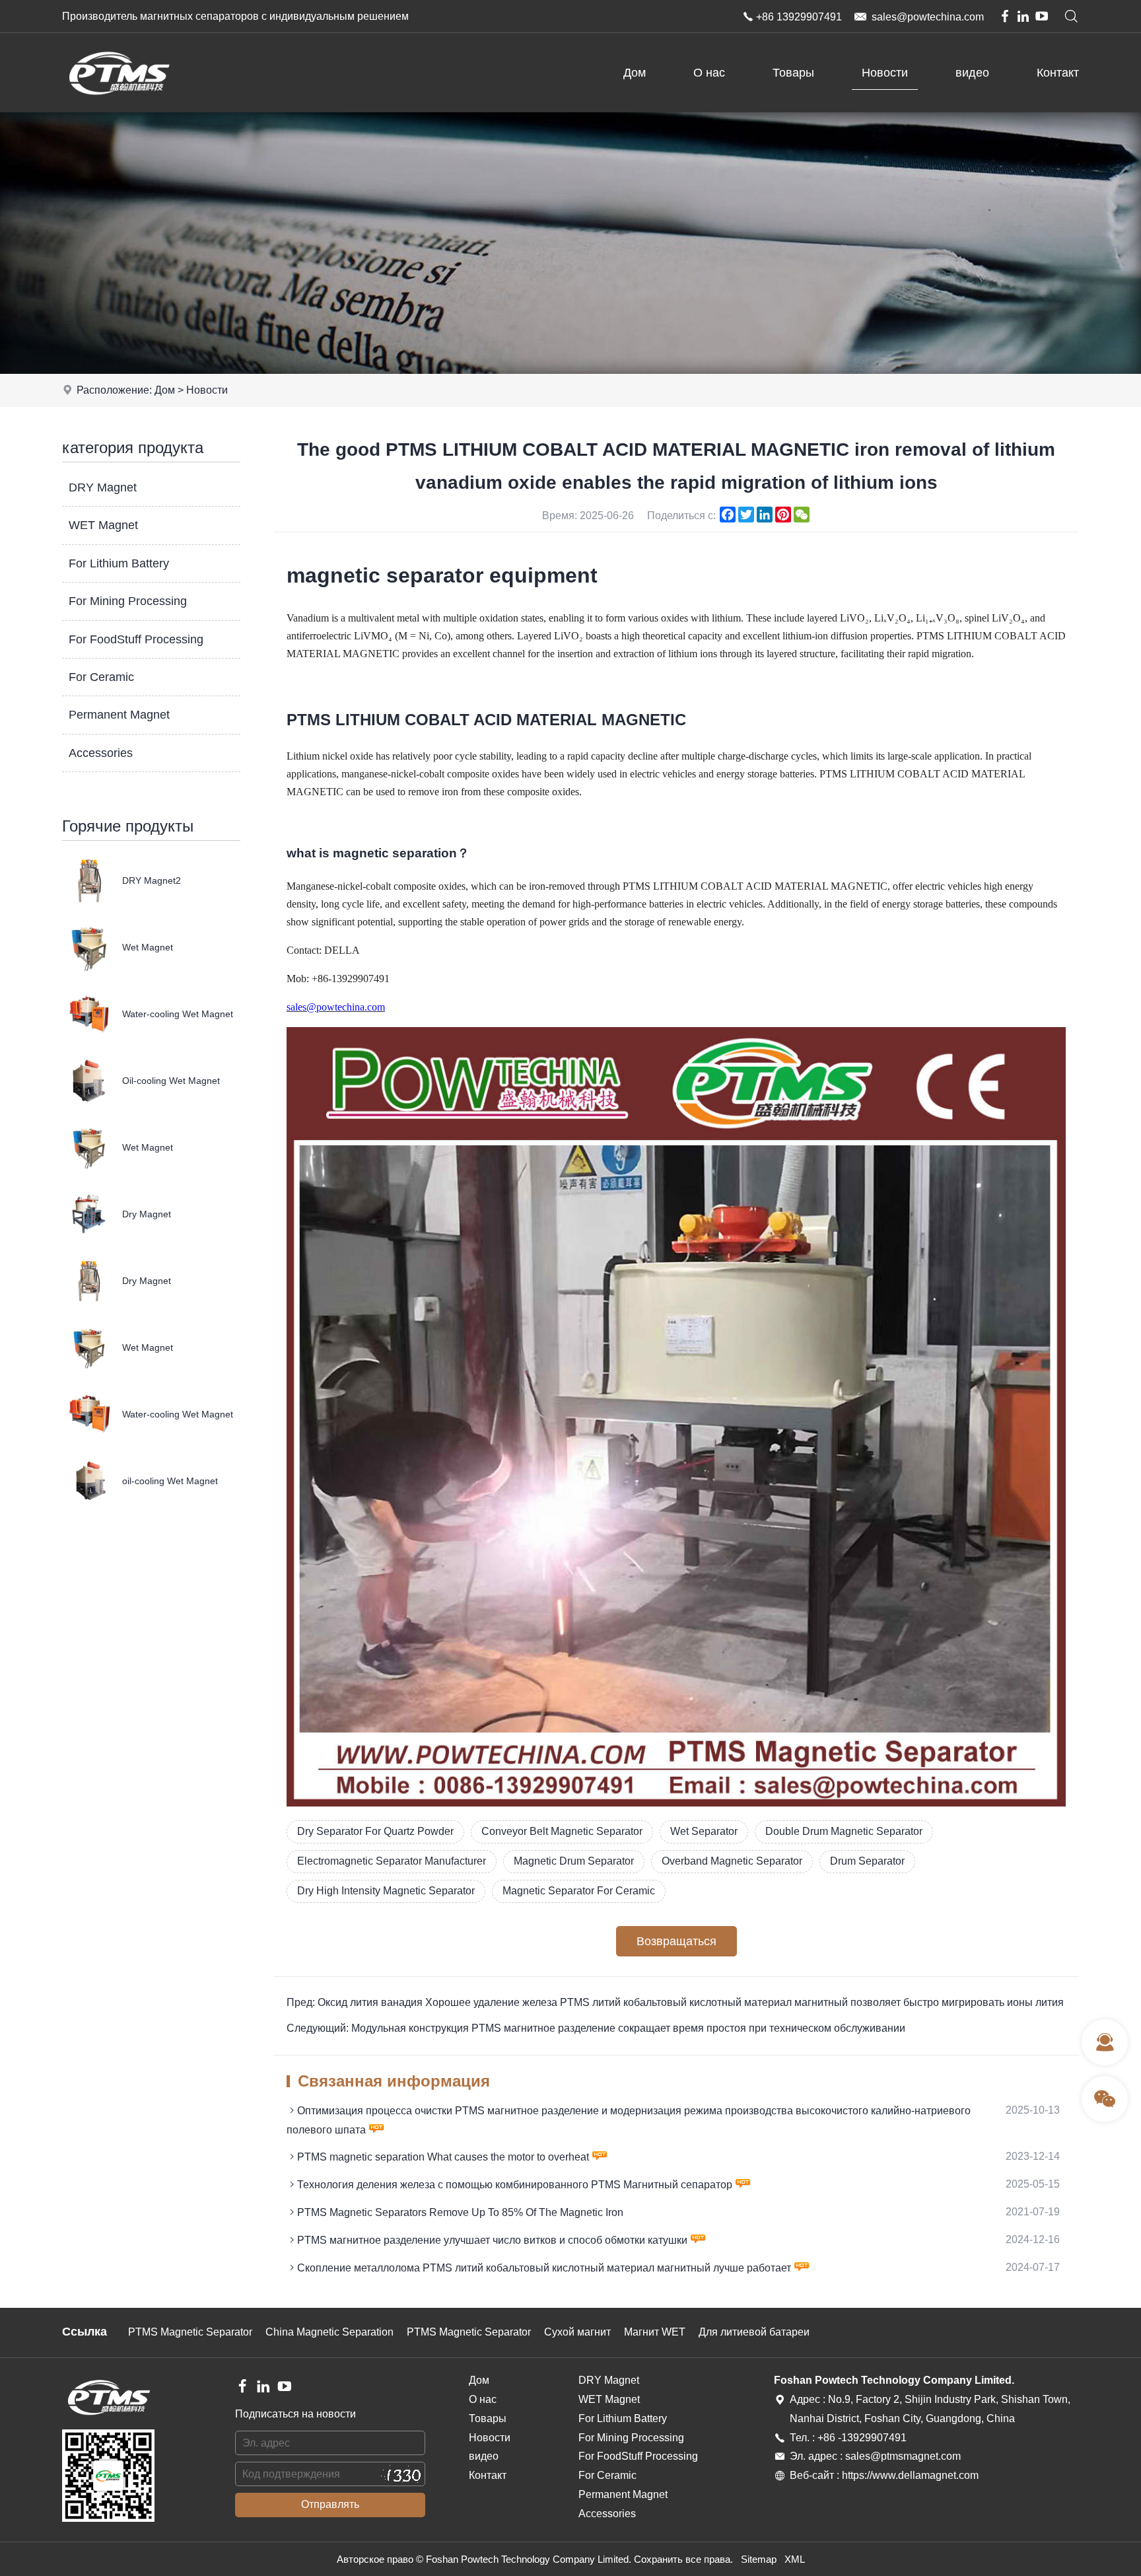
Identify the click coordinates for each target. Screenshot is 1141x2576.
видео (972, 73)
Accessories (101, 753)
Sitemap (759, 2559)
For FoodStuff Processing (136, 639)
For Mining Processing (128, 601)
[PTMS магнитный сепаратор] (119, 109)
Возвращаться (676, 1941)
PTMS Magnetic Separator (190, 2332)
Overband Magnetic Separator (732, 1861)
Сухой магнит (577, 2332)
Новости (885, 73)
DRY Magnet (103, 487)
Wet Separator (704, 1831)
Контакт (1058, 73)
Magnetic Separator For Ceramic (579, 1891)
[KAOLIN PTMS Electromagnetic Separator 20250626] (676, 1803)
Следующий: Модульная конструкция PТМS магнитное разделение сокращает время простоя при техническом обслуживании (596, 2028)
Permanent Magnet (119, 715)
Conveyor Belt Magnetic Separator (562, 1831)
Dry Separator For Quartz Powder (375, 1831)
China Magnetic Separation (329, 2332)
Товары (793, 73)
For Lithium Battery (119, 563)
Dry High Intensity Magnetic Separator (386, 1891)
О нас (709, 73)
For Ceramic (101, 677)
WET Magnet (103, 525)
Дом (635, 73)
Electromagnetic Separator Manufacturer (392, 1861)
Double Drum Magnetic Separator (844, 1831)
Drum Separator (867, 1861)
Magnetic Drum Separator (574, 1861)
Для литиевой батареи (754, 2332)
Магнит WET (655, 2332)
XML (795, 2559)
